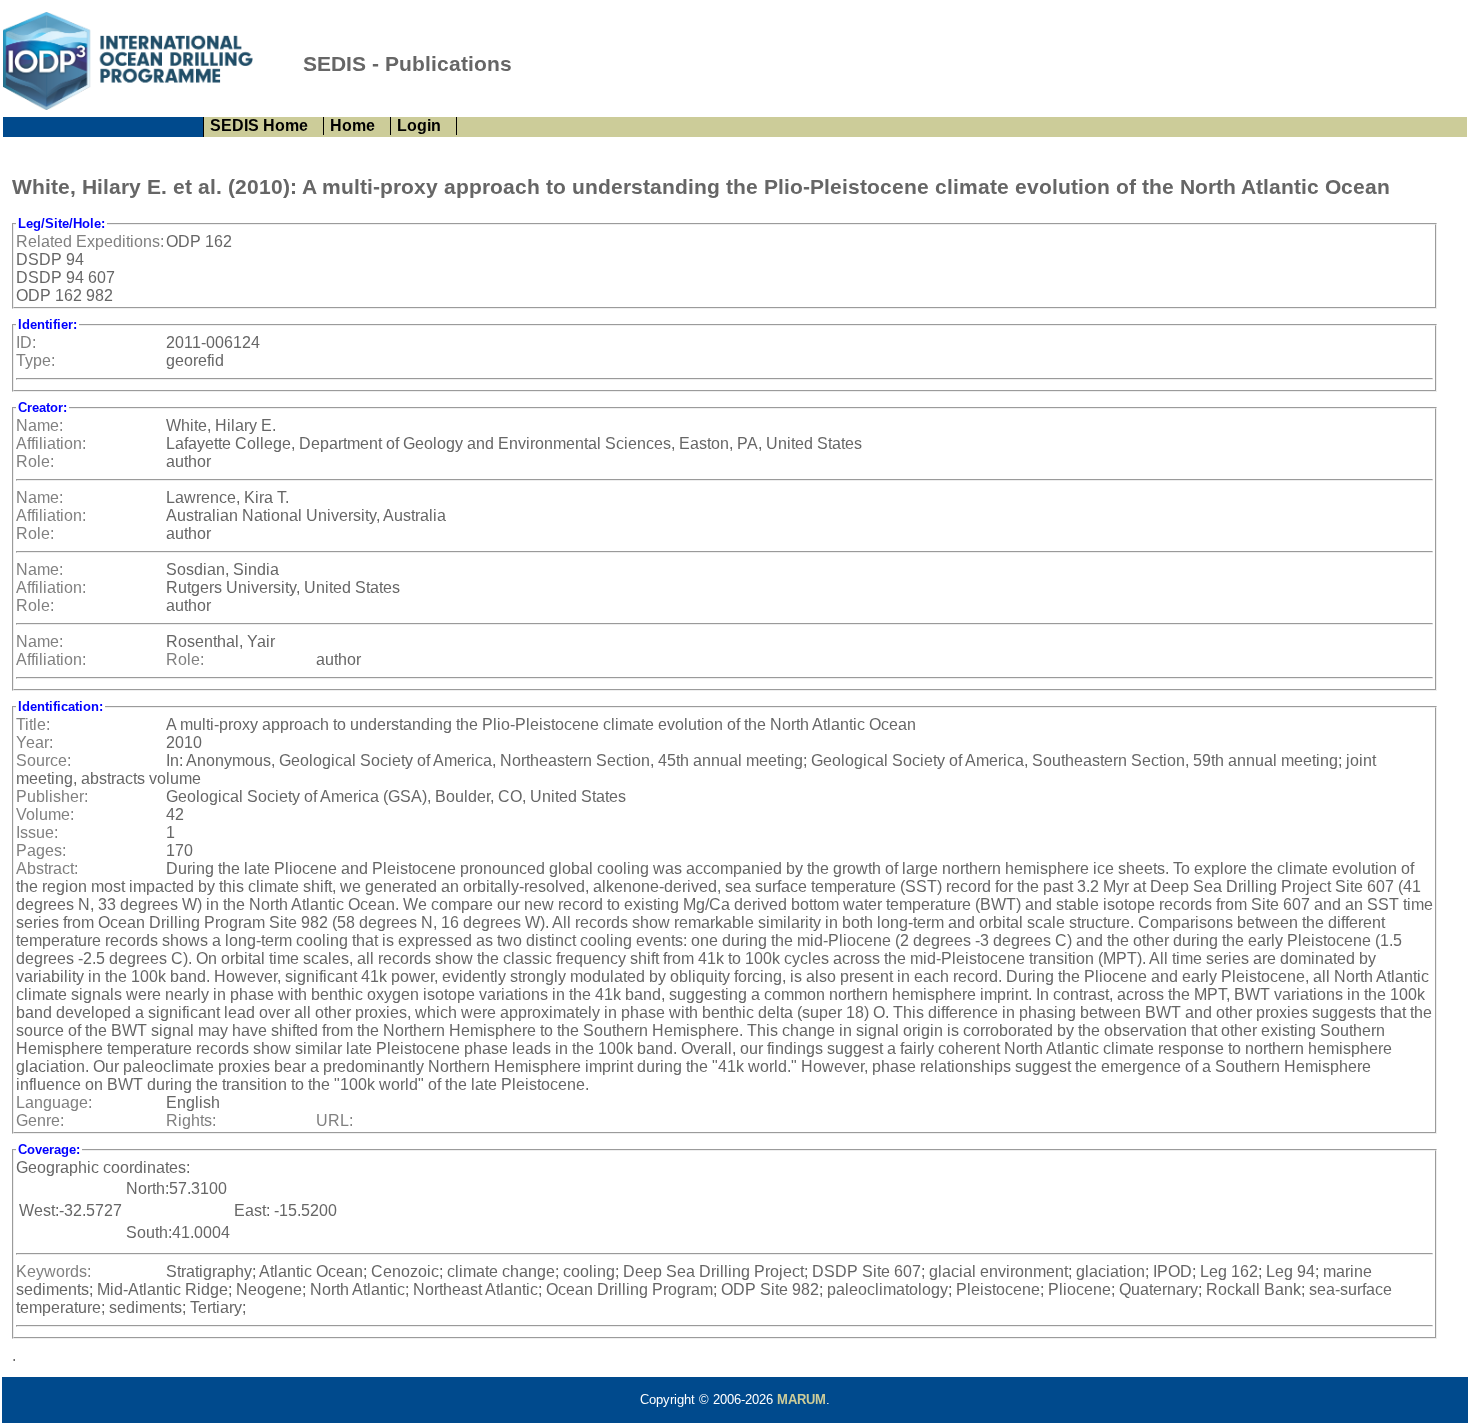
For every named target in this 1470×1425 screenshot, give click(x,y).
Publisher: (52, 796)
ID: (26, 342)
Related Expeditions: (90, 241)
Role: (35, 461)
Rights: (191, 1120)
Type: (35, 360)
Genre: (40, 1120)
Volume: (45, 814)
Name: (39, 425)
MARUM (801, 1399)
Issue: (37, 832)
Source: (43, 760)
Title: (33, 724)
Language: (54, 1102)
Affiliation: (51, 443)
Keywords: (53, 1271)
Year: (34, 742)
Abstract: (47, 868)
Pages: (41, 850)
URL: (334, 1120)
